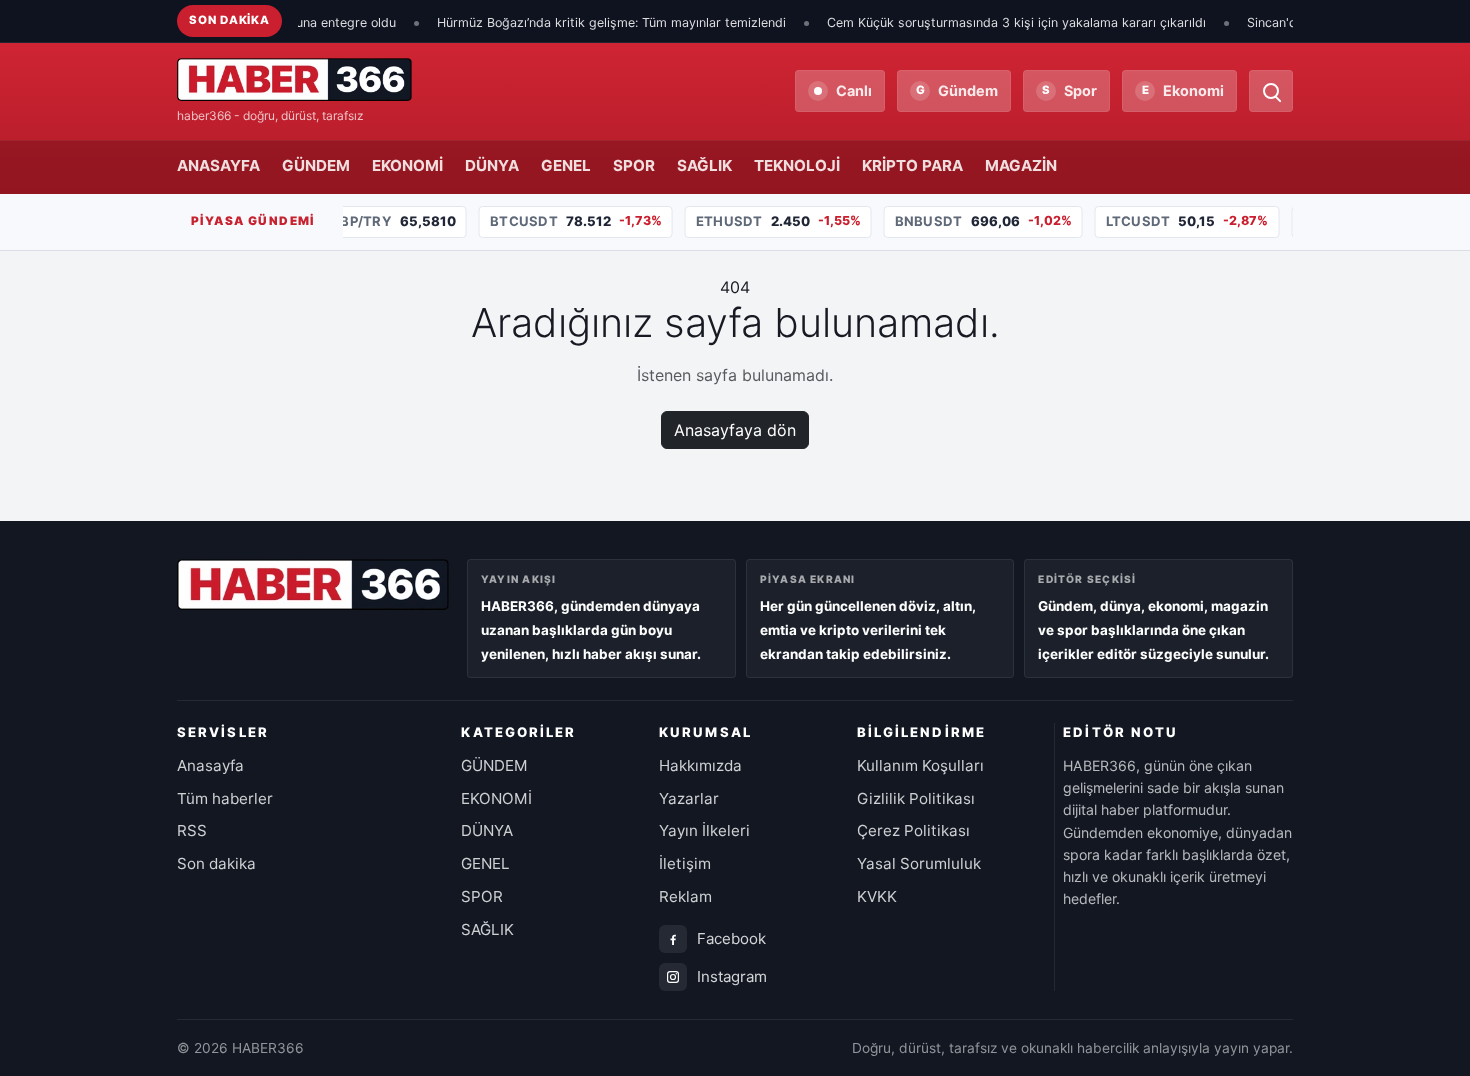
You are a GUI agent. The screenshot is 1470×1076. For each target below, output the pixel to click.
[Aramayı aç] (1271, 91)
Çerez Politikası (913, 830)
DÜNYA (492, 165)
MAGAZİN (1021, 165)
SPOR (634, 165)
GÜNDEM (316, 165)
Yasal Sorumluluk (919, 863)
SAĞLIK (704, 165)
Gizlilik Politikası (916, 798)
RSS (192, 830)
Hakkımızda (700, 765)
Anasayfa (210, 765)
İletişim (685, 863)
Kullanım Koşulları (920, 765)
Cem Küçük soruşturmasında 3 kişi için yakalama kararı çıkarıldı (990, 22)
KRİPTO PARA (912, 165)
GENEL (566, 165)
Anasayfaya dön (735, 430)
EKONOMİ (407, 165)
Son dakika (216, 863)
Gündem (957, 90)
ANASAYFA (218, 165)
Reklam (685, 896)
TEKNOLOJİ (797, 165)
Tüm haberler (225, 798)
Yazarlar (689, 798)
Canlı (854, 90)
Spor (1069, 90)
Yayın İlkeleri (704, 830)
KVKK (877, 896)
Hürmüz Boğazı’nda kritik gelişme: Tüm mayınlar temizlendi (585, 22)
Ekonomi (1183, 90)
